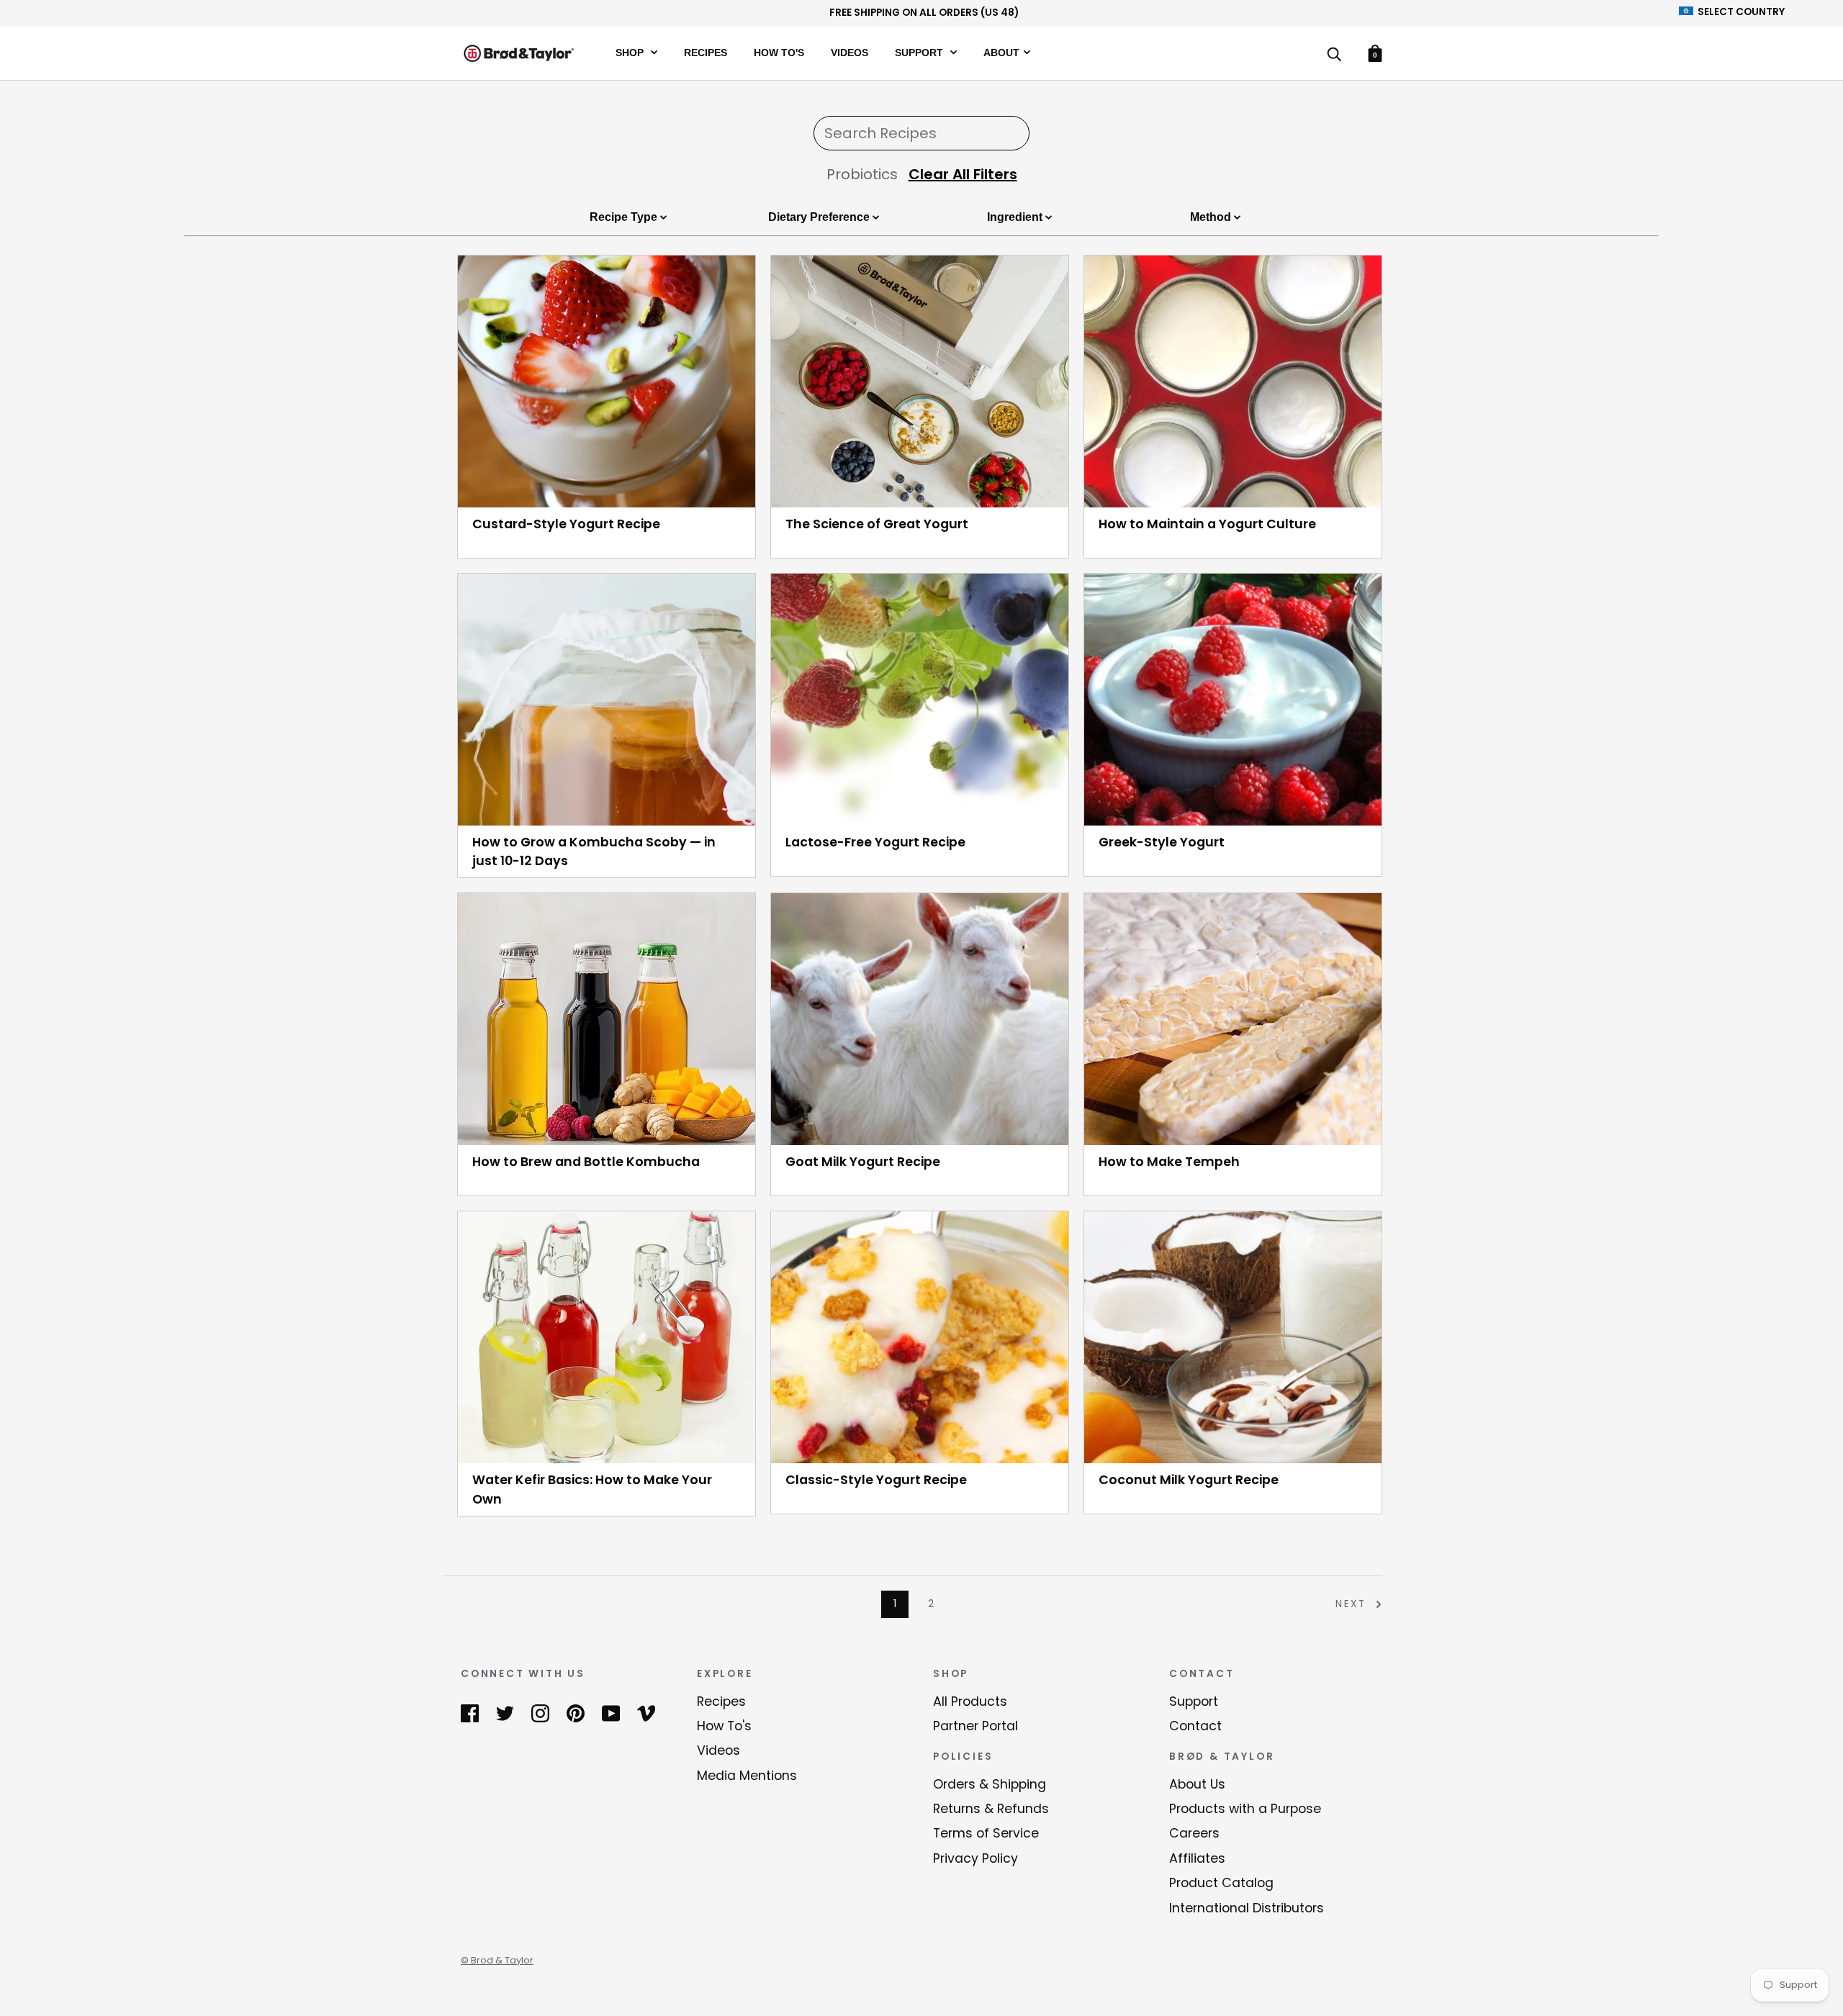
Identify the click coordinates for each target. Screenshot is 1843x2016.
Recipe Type (625, 217)
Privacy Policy (975, 1858)
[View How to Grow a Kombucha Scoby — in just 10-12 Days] (607, 700)
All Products (970, 1701)
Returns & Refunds (991, 1809)
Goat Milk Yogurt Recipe (863, 1162)
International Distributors (1247, 1908)
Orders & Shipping (990, 1784)
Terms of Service (986, 1833)
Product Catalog (1221, 1883)
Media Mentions (747, 1776)
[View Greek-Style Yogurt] (1233, 700)
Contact (1195, 1726)
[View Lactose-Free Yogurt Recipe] (920, 700)
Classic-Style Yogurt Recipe (876, 1480)
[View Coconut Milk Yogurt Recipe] (1233, 1337)
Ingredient (1016, 217)
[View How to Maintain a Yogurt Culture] (1233, 381)
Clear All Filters (963, 174)
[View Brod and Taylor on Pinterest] (576, 1713)
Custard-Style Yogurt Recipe (566, 524)
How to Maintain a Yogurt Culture (1207, 524)
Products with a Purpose (1245, 1809)
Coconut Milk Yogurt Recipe (1189, 1480)
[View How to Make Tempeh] (1233, 1019)
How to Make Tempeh (1169, 1162)
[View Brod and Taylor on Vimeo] (646, 1713)
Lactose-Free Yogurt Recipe (875, 842)
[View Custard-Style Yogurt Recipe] (607, 381)
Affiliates (1197, 1858)
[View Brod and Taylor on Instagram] (540, 1713)
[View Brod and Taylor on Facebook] (470, 1713)
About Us (1197, 1784)
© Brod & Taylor (497, 1960)
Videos (850, 52)
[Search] (1334, 55)
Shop (631, 52)
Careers (1194, 1833)
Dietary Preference (820, 217)
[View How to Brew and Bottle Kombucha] (607, 1019)
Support (920, 52)
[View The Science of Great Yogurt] (920, 381)
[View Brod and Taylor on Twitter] (505, 1713)
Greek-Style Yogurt (1162, 842)
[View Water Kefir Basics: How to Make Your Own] (607, 1337)
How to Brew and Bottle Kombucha (586, 1162)
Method (1212, 217)
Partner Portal (975, 1726)
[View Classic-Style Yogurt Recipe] (920, 1337)
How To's (779, 52)
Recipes (706, 52)
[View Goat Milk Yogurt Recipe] (920, 1019)
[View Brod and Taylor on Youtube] (611, 1713)
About (1001, 52)
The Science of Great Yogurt (877, 524)
